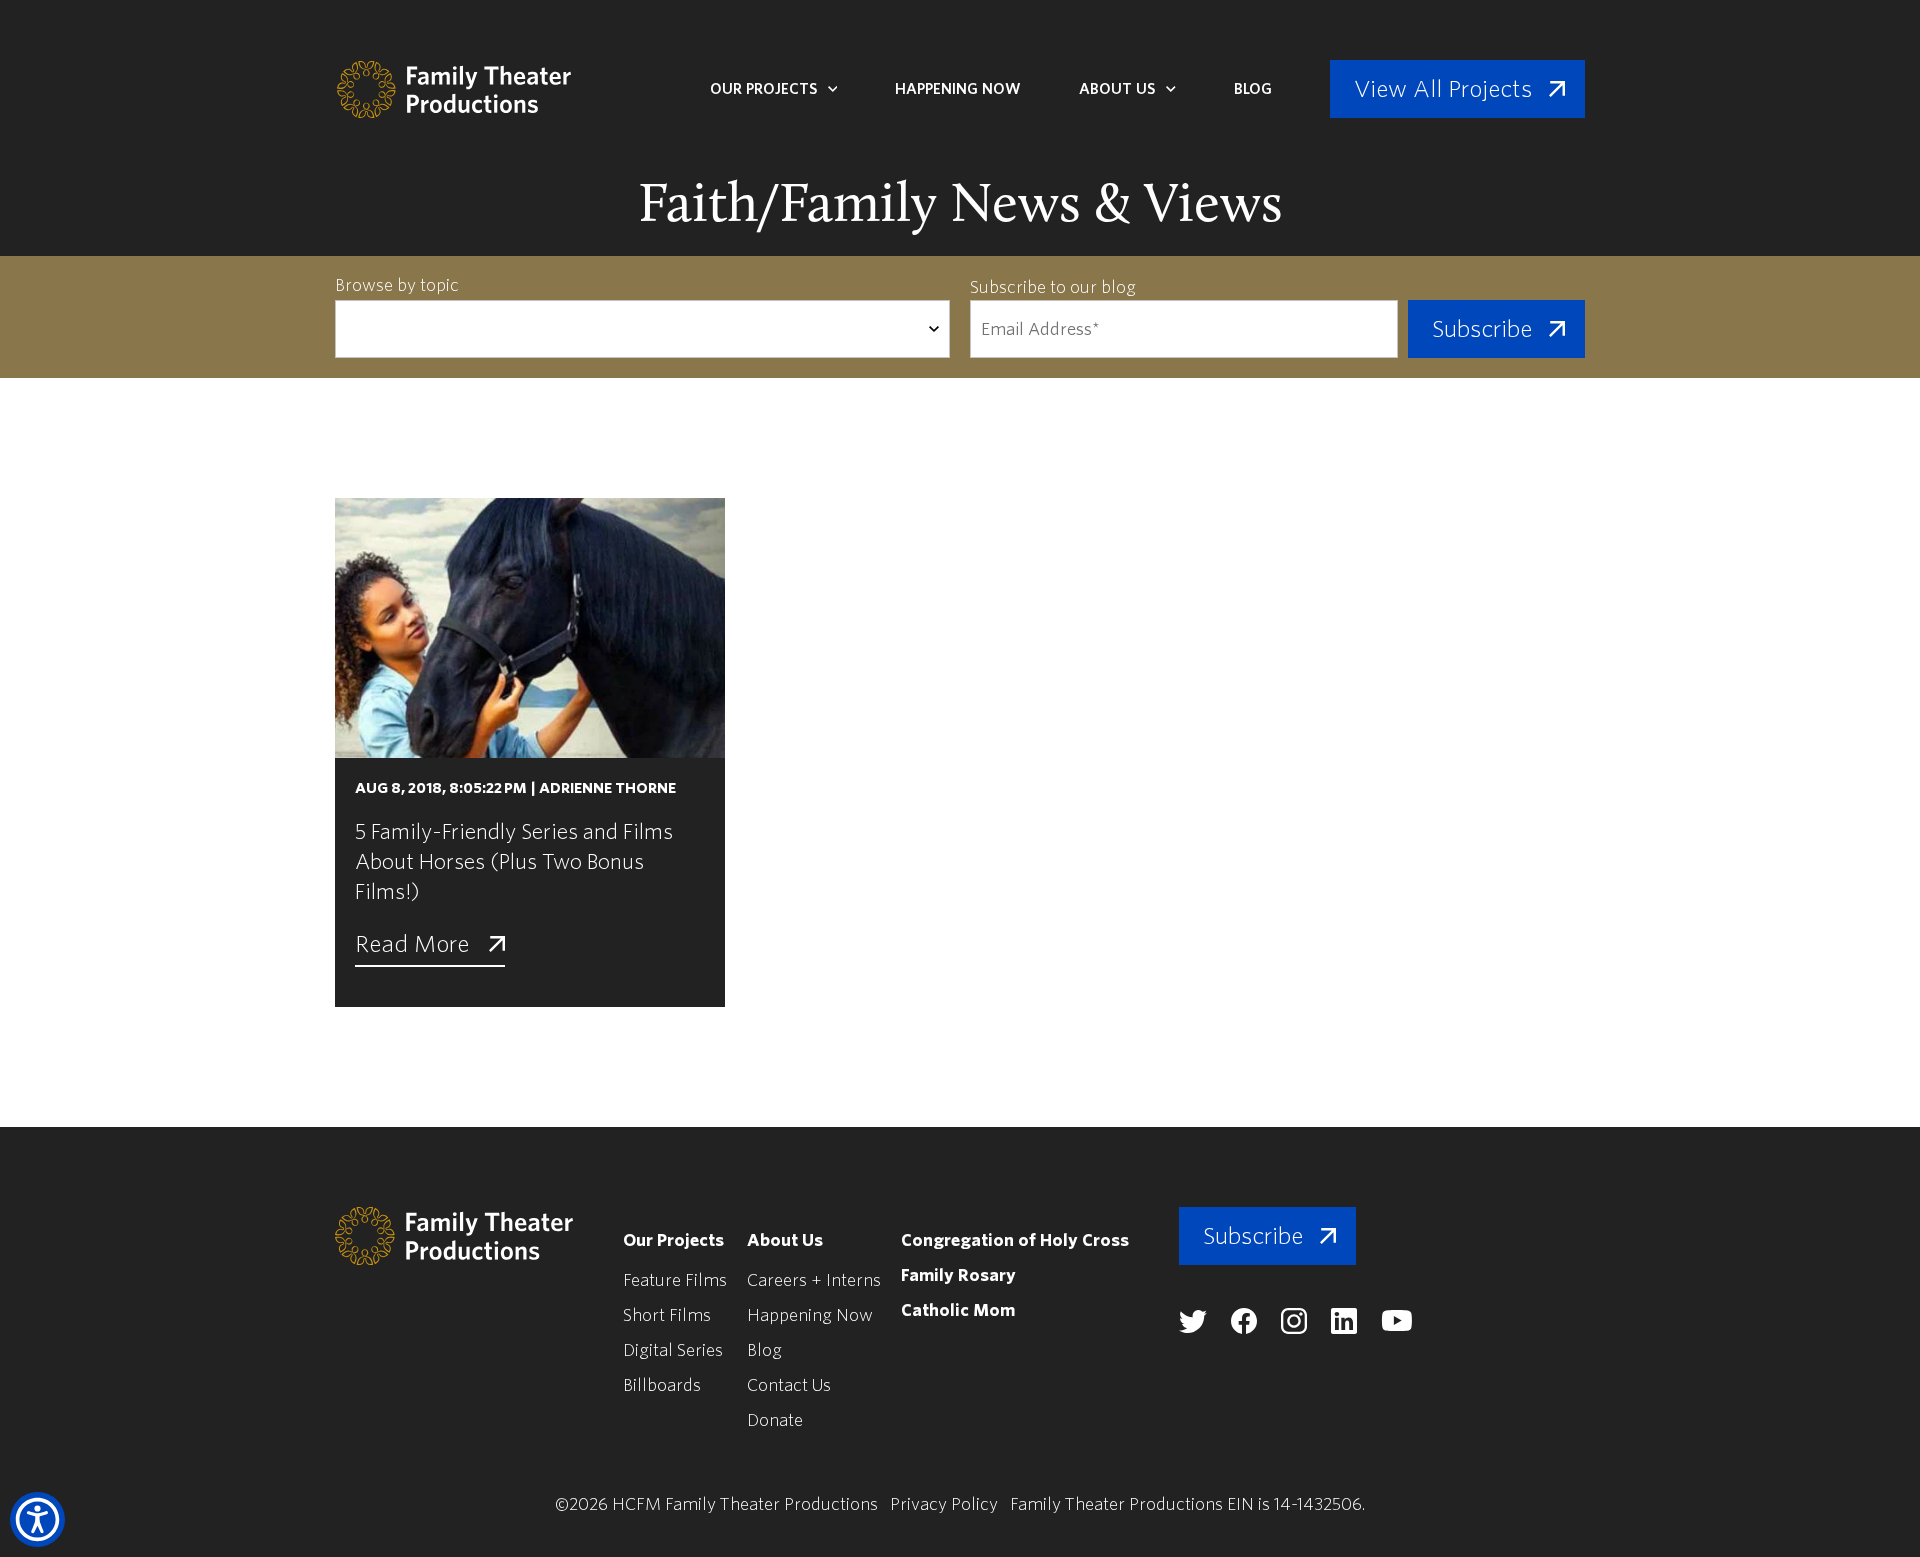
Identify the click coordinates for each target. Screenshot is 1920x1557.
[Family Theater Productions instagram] (1294, 1328)
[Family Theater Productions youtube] (1396, 1326)
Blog (1253, 89)
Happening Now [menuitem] (810, 1315)
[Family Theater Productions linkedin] (1344, 1328)
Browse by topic (397, 285)
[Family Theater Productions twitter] (1193, 1327)
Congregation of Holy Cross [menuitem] (1015, 1240)
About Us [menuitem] (785, 1240)
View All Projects (1443, 89)
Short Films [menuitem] (667, 1315)
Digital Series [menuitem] (673, 1350)
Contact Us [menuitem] (789, 1385)
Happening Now (958, 89)
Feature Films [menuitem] (675, 1280)
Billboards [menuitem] (662, 1385)
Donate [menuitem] (775, 1420)
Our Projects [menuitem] (673, 1240)
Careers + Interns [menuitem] (814, 1280)
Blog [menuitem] (764, 1350)
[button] (37, 1519)
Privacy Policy (944, 1504)
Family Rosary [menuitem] (958, 1275)
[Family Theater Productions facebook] (1244, 1328)
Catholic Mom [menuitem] (958, 1310)
